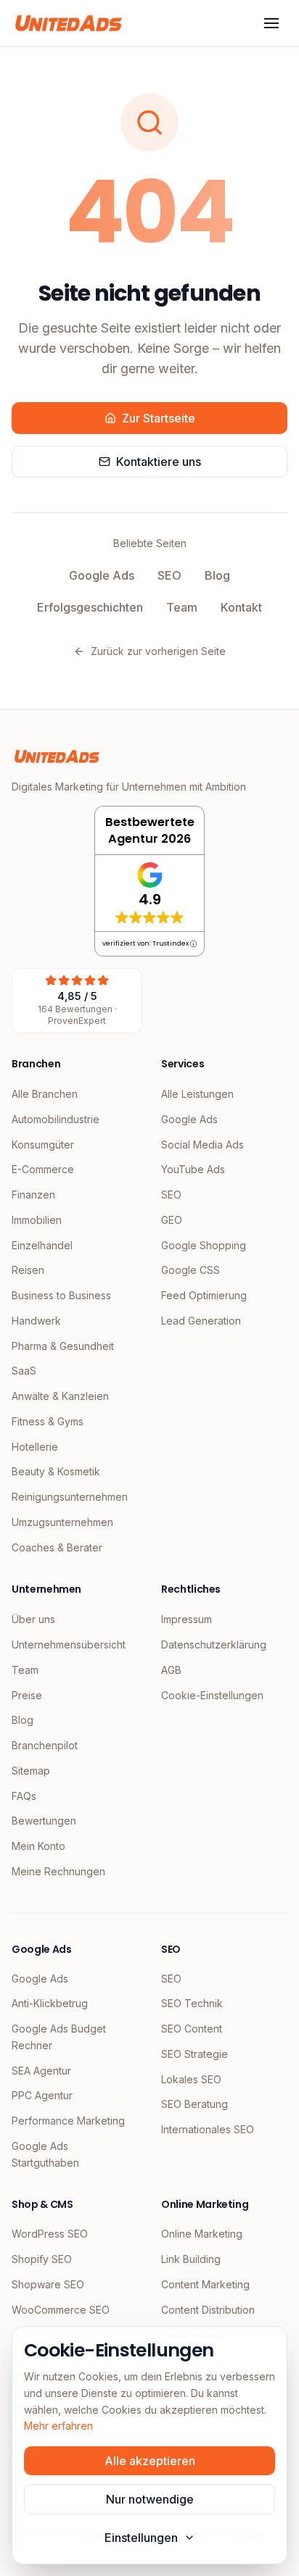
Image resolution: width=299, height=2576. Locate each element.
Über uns (33, 1619)
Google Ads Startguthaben (45, 2154)
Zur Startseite (159, 418)
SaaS (24, 1371)
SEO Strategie (194, 2054)
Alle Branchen (45, 1094)
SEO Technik (192, 2003)
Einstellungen (141, 2538)
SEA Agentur (41, 2071)
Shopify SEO (42, 2259)
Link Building (191, 2259)
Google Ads (102, 575)
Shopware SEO (48, 2284)
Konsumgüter (43, 1145)
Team (182, 607)
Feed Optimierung (204, 1295)
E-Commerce (43, 1169)
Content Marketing (205, 2284)
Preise (27, 1695)
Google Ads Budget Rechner (59, 2037)
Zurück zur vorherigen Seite (158, 651)
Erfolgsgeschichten (90, 607)
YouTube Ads (193, 1169)
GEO (172, 1220)
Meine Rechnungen (58, 1871)
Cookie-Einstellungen (212, 1695)
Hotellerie (35, 1447)
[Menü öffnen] (271, 23)
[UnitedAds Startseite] (69, 23)
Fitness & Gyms (48, 1421)
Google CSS (191, 1270)
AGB (171, 1670)
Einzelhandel (42, 1245)
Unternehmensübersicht (69, 1645)
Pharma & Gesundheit (63, 1346)
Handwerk (36, 1321)
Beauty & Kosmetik (56, 1471)
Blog (217, 575)
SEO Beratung (194, 2104)
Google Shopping (204, 1245)
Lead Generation (201, 1321)
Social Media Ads (202, 1145)
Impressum (187, 1619)
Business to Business (61, 1295)
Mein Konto (38, 1846)
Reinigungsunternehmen (70, 1497)
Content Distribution (208, 2310)
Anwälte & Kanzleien (60, 1396)
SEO (169, 575)
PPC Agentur (42, 2095)
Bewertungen (44, 1821)
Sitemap (31, 1771)
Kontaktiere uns (159, 462)
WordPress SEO (50, 2234)
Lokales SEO (191, 2079)
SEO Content (192, 2029)
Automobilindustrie (56, 1119)
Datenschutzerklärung (214, 1645)
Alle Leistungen (197, 1094)
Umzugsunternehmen (62, 1522)
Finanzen (33, 1195)
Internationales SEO (208, 2129)
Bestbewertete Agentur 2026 (150, 830)
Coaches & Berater (57, 1547)
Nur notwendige (150, 2499)
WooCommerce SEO (61, 2310)
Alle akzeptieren (150, 2461)
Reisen (28, 1270)
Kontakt (241, 607)
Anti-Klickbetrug (50, 2003)
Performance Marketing (68, 2121)
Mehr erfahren (58, 2426)
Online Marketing (202, 2234)
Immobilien (37, 1220)
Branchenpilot (45, 1745)
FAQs (24, 1796)
